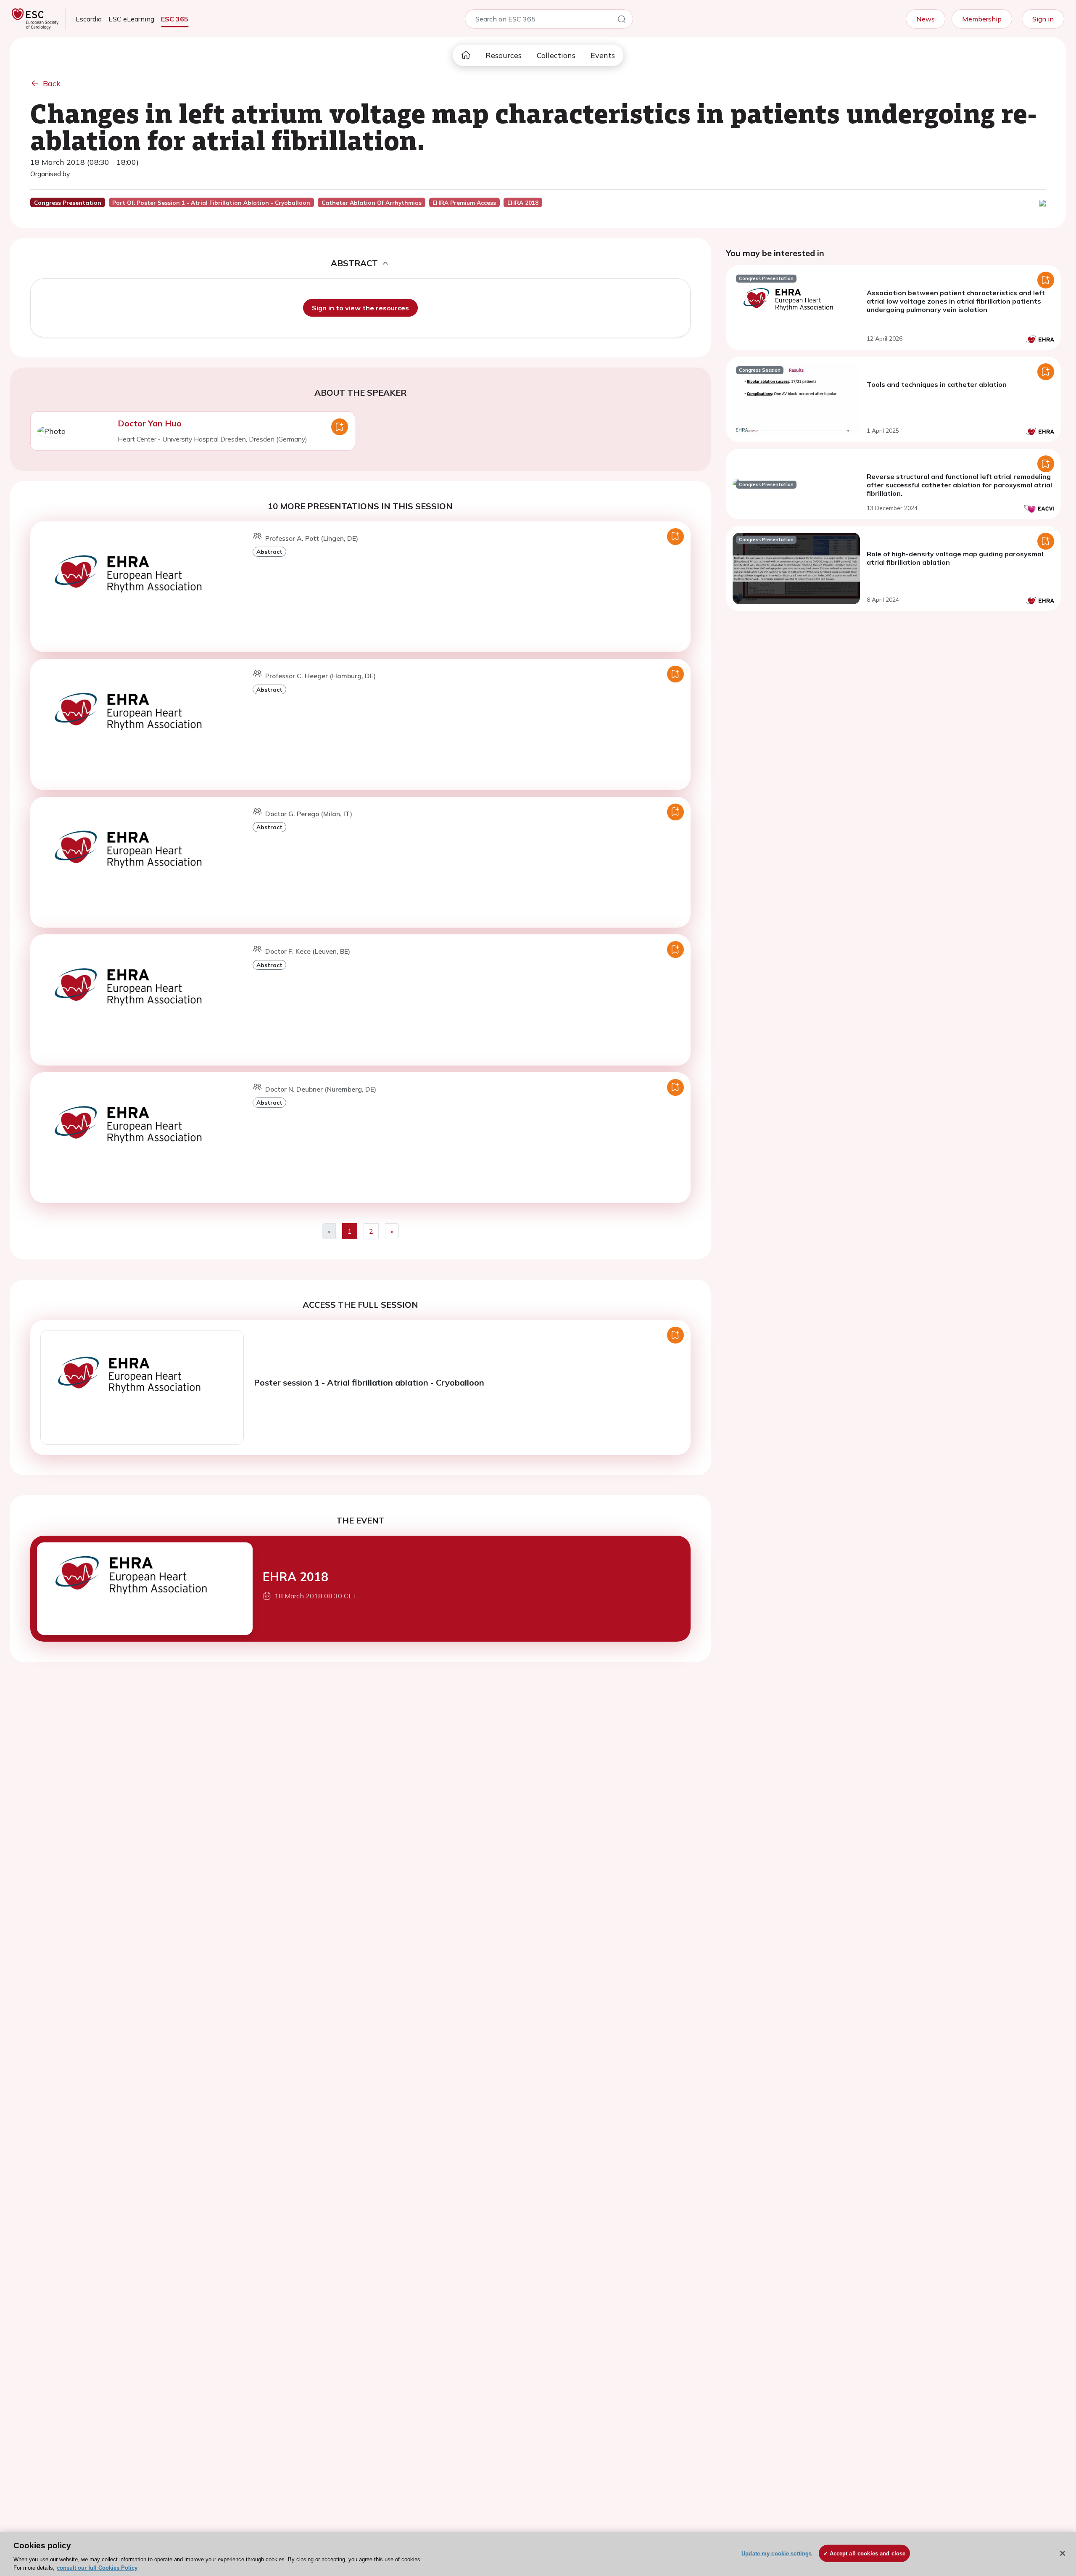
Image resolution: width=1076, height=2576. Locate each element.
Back (52, 83)
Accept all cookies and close (868, 2554)
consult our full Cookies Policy (97, 2567)
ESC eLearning (131, 19)
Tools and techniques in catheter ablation (937, 384)
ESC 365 (175, 19)
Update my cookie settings (777, 2554)
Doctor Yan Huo (150, 423)
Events (603, 55)
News (926, 19)
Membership (982, 19)
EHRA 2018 (295, 1577)
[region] (538, 2554)
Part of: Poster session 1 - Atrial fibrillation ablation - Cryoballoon (211, 203)
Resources (504, 55)
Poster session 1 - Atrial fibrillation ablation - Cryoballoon (369, 1382)
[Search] (622, 21)
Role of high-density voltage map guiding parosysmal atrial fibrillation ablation (955, 558)
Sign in (1043, 19)
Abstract (269, 551)
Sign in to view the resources (360, 308)
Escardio (89, 19)
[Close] (1063, 2553)
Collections (556, 55)
